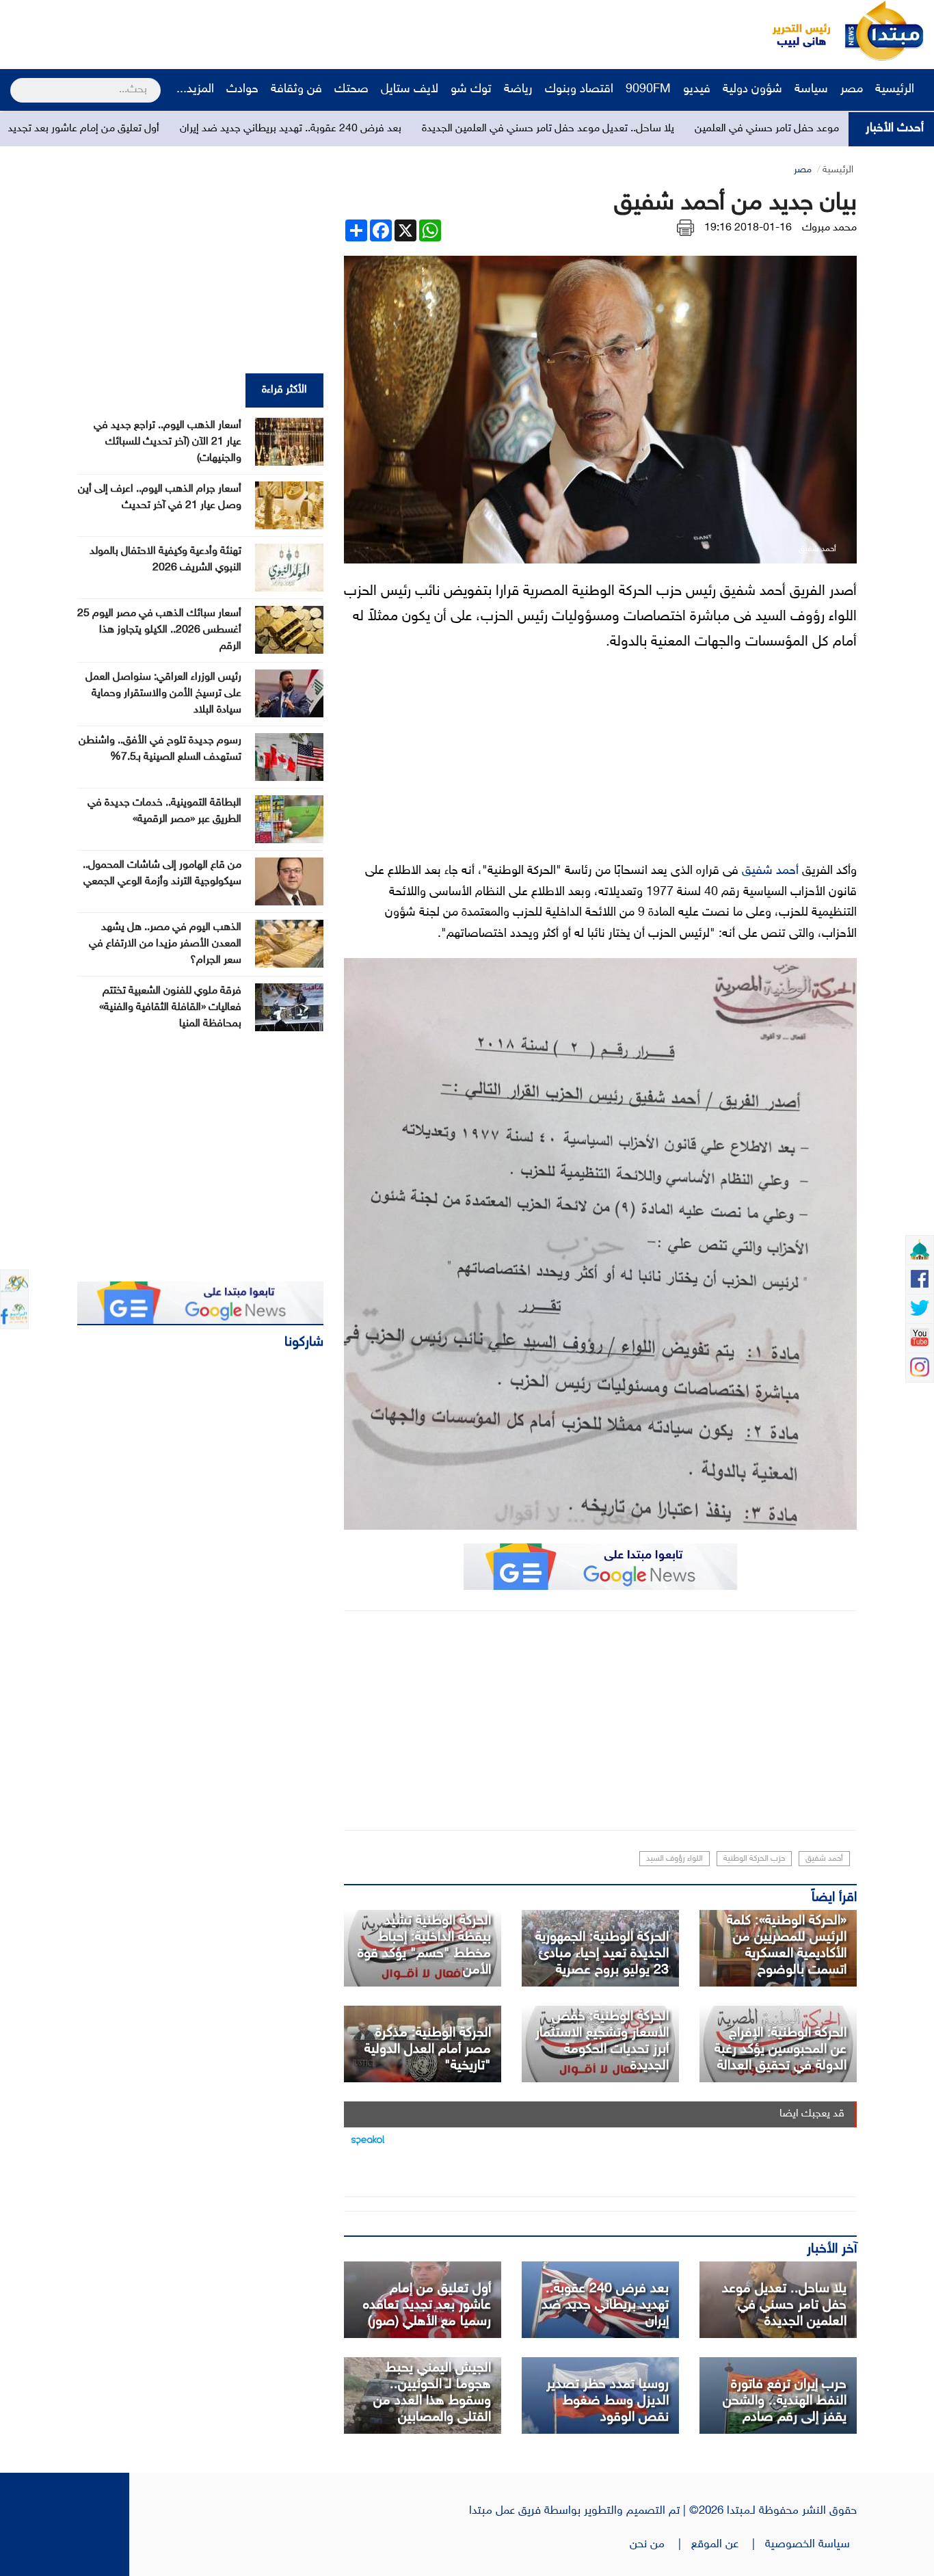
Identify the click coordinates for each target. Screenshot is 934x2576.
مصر (852, 90)
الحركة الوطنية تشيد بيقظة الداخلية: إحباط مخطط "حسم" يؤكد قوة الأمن (424, 1946)
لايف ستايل (410, 90)
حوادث (242, 90)
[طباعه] (685, 228)
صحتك (351, 90)
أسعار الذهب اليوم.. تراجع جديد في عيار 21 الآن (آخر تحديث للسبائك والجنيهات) (168, 442)
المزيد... (195, 90)
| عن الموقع (728, 2545)
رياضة (518, 90)
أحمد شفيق (770, 871)
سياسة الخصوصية (811, 2545)
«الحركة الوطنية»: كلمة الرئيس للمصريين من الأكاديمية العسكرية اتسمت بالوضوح (787, 1946)
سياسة (811, 90)
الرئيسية (896, 90)
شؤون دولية (752, 90)
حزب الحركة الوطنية (754, 1859)
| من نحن (661, 2545)
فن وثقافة (296, 90)
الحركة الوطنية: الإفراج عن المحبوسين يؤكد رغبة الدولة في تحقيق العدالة (780, 2049)
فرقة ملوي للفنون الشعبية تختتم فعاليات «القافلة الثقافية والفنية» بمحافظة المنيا (170, 1008)
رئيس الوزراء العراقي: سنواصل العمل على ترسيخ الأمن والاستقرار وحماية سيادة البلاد (163, 694)
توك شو (471, 90)
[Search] (16, 81)
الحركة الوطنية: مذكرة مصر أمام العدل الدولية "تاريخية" (428, 2049)
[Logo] (794, 31)
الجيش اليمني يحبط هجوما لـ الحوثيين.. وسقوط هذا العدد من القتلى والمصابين (432, 2393)
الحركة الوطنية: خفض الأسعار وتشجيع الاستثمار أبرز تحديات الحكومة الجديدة (602, 2041)
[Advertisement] (256, 31)
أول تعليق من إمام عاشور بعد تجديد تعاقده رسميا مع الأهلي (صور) (427, 2305)
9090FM (648, 90)
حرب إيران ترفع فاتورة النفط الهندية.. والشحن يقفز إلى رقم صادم (785, 2401)
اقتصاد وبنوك (579, 90)
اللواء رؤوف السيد (675, 1859)
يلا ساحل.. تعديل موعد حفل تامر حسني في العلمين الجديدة (658, 129)
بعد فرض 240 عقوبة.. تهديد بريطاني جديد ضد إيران (401, 129)
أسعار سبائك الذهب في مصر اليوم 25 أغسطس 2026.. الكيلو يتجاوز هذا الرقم (159, 630)
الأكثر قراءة (284, 390)
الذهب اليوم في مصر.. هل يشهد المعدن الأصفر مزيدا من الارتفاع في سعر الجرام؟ (165, 944)
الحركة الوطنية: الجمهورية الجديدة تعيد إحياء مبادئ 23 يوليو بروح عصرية (602, 1954)
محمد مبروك (829, 228)
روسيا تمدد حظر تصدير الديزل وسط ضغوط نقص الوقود (608, 2401)
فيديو (697, 90)
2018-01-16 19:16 (748, 228)
